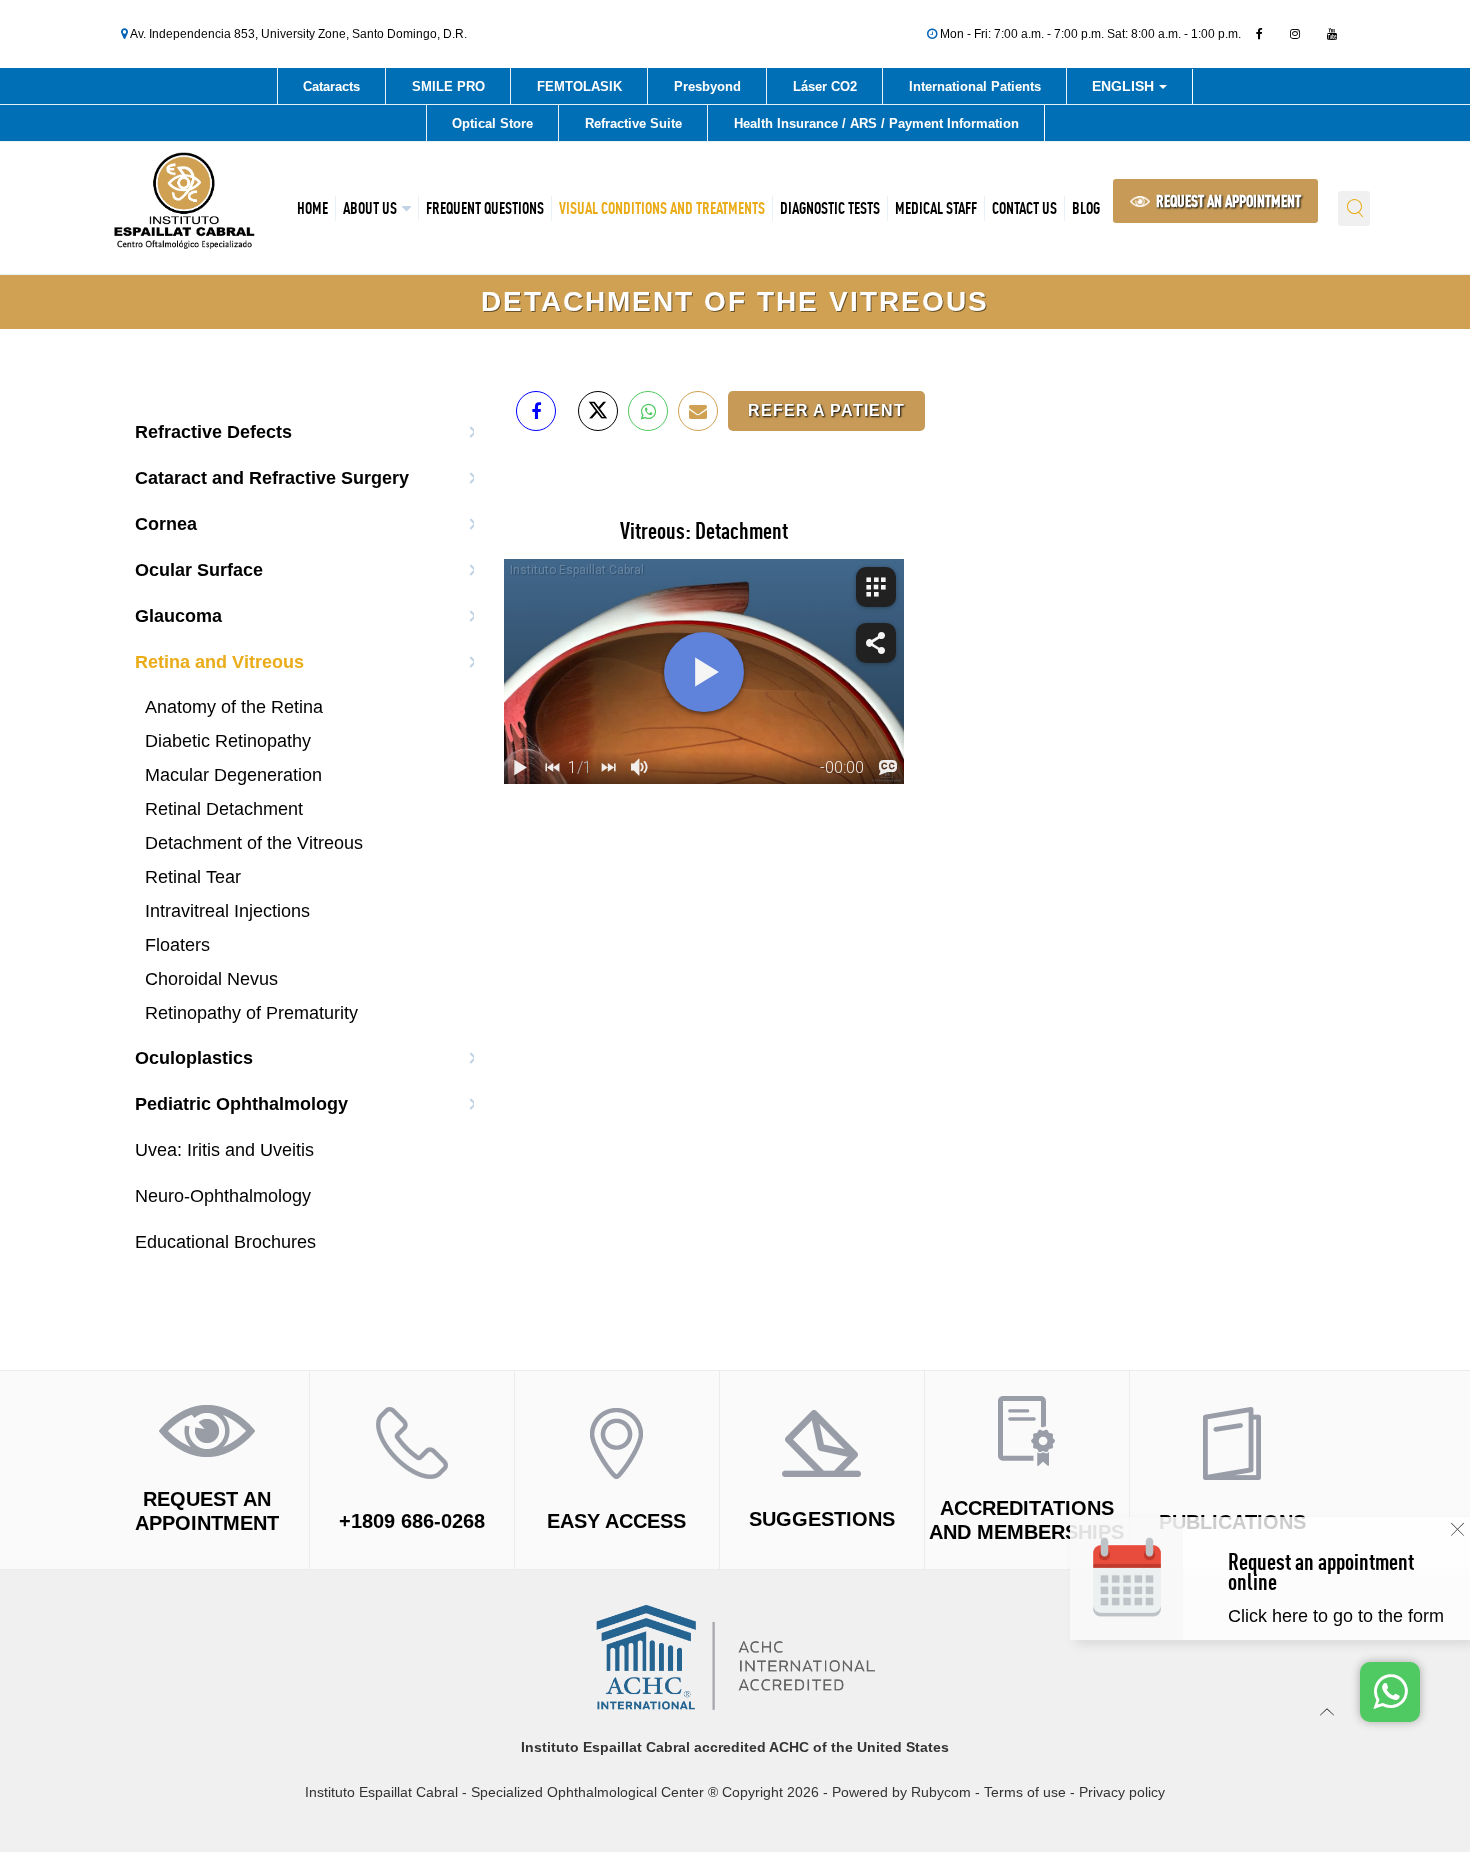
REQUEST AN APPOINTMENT (1227, 201)
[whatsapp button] (1390, 1692)
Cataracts (331, 86)
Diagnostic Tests (830, 208)
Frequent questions (485, 208)
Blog (1086, 208)
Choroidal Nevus (211, 979)
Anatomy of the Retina (234, 707)
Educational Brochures (225, 1242)
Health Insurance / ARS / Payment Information (876, 123)
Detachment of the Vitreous (254, 843)
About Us (370, 208)
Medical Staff (936, 208)
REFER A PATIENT (826, 410)
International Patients (975, 86)
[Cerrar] (1457, 1529)
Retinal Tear (193, 877)
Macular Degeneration (233, 775)
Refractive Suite (633, 123)
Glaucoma (178, 616)
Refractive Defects (213, 432)
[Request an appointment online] (1341, 1598)
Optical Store (492, 123)
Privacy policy (1122, 1792)
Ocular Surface (199, 570)
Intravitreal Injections (227, 911)
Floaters (177, 945)
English (1125, 89)
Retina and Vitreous (219, 662)
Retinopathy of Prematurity (251, 1013)
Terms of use (1025, 1792)
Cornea (166, 524)
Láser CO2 (825, 86)
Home (312, 208)
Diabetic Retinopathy (228, 741)
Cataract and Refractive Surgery (272, 478)
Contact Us (1024, 208)
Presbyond (707, 86)
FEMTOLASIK (579, 86)
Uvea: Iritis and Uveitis (224, 1150)
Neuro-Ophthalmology (223, 1196)
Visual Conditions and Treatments (662, 208)
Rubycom (941, 1792)
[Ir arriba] (1327, 1711)
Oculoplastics (194, 1058)
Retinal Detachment (224, 809)
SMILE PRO (448, 86)
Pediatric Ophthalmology (241, 1104)
